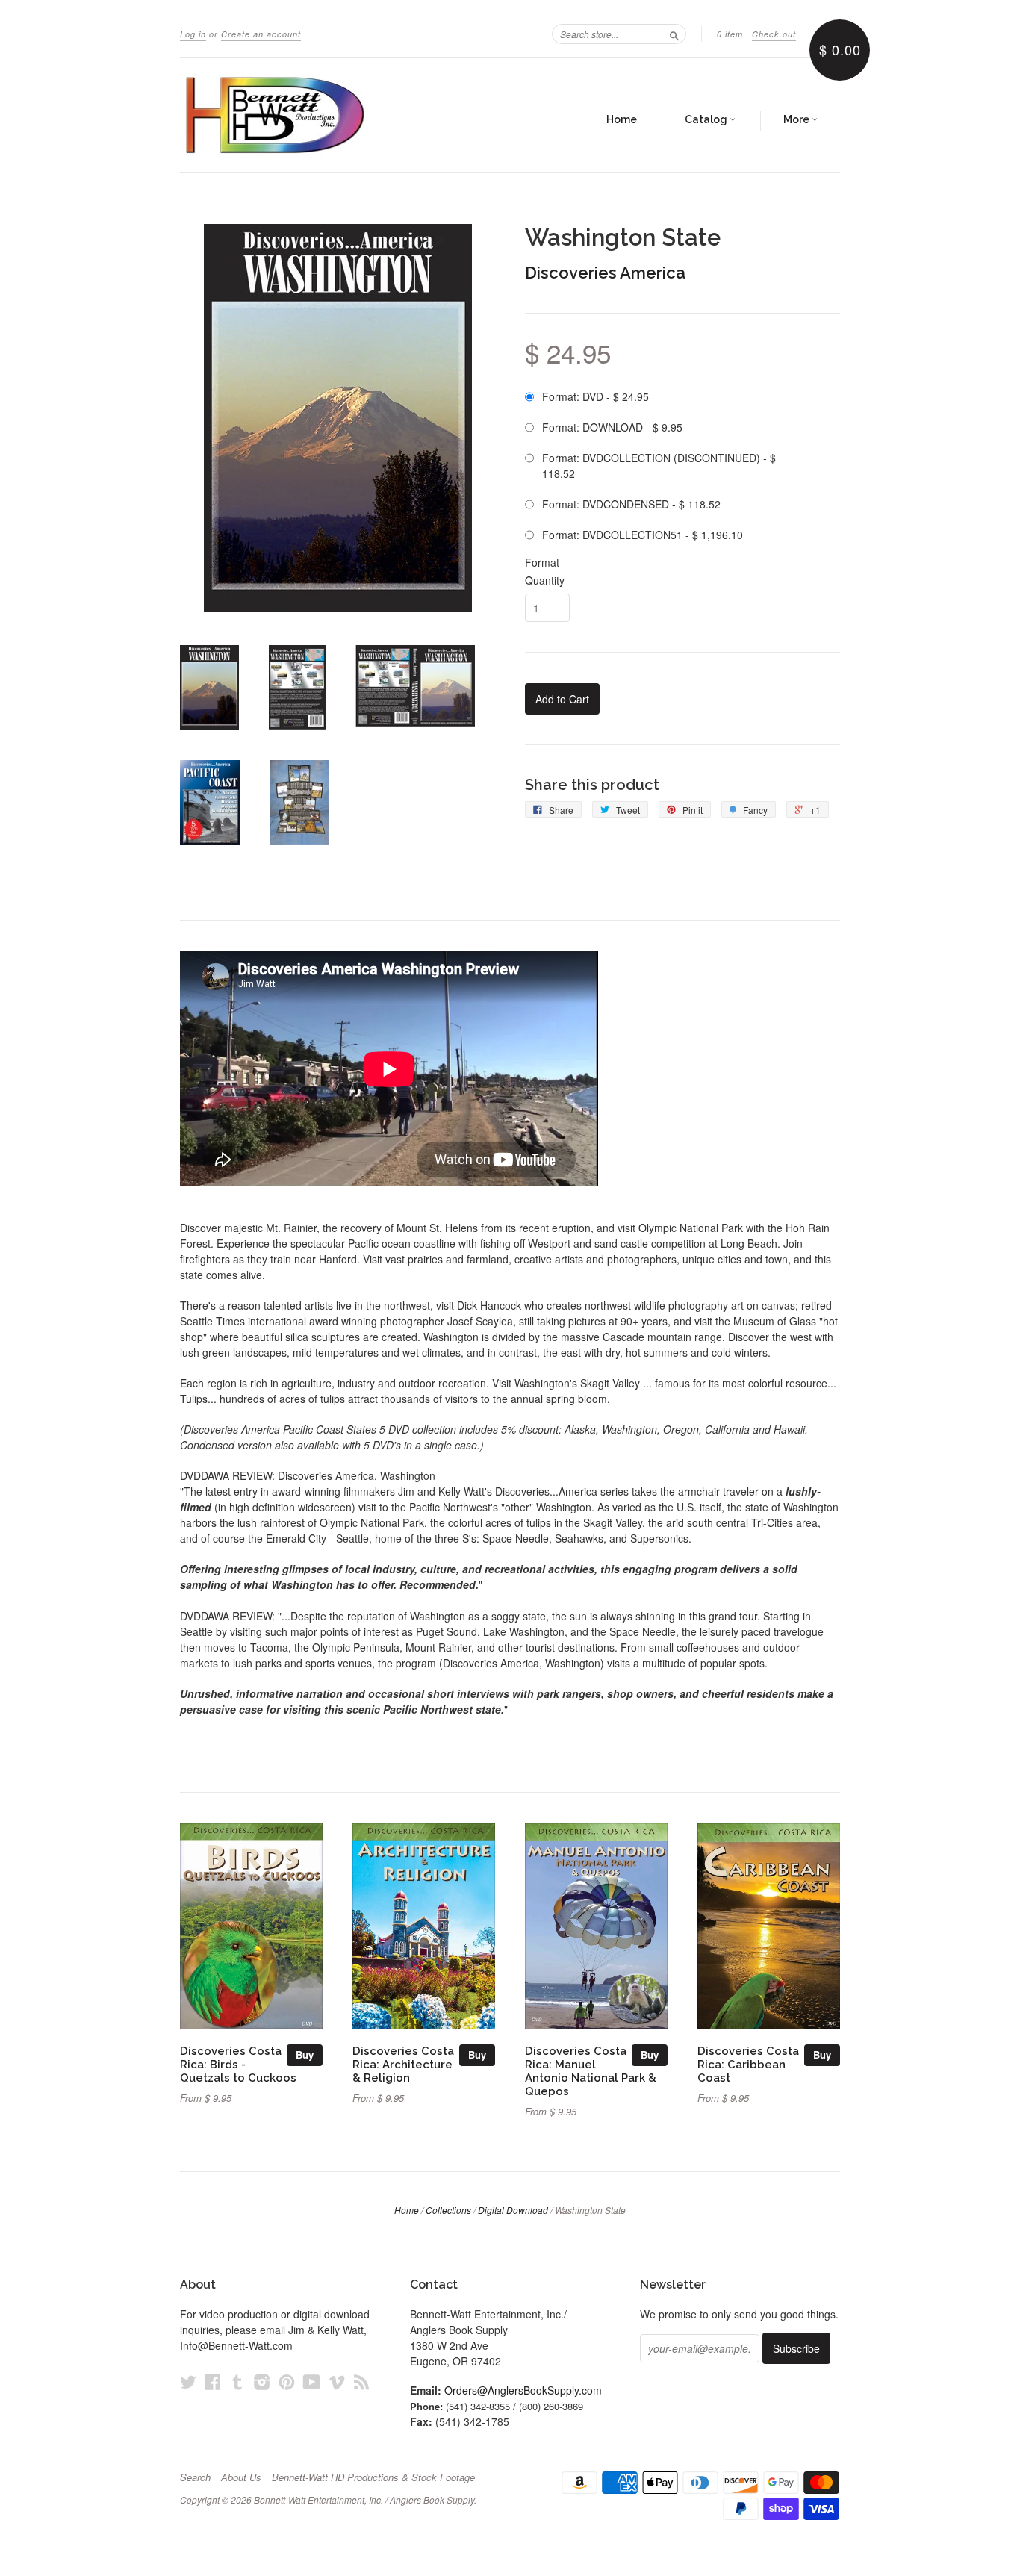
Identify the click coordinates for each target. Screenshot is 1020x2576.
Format (542, 562)
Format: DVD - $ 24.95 (595, 396)
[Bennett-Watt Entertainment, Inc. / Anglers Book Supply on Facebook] (213, 2381)
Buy (305, 2054)
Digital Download (513, 2210)
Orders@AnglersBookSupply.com (523, 2390)
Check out (774, 34)
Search (195, 2477)
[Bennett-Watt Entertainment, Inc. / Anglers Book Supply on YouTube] (312, 2381)
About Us (241, 2477)
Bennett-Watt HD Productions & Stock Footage (373, 2477)
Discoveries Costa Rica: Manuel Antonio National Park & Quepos (591, 2071)
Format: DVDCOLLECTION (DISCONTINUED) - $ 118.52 (659, 466)
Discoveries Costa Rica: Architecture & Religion (403, 2064)
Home (622, 119)
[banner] (317, 115)
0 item (730, 34)
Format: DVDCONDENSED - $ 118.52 (631, 504)
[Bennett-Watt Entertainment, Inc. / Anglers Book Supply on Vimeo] (337, 2381)
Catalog (707, 119)
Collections (448, 2210)
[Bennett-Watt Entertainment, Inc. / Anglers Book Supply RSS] (361, 2381)
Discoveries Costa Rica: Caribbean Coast (748, 2064)
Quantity (545, 580)
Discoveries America (605, 273)
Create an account (261, 34)
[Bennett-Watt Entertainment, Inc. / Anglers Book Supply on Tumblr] (237, 2381)
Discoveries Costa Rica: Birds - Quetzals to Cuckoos (238, 2064)
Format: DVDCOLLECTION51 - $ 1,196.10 (643, 535)
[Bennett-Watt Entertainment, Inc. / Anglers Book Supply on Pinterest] (287, 2381)
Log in (193, 34)
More (797, 119)
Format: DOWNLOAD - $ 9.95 (612, 427)
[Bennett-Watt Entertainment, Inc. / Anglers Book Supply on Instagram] (262, 2381)
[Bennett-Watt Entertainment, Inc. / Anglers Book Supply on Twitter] (188, 2381)
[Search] (674, 34)
